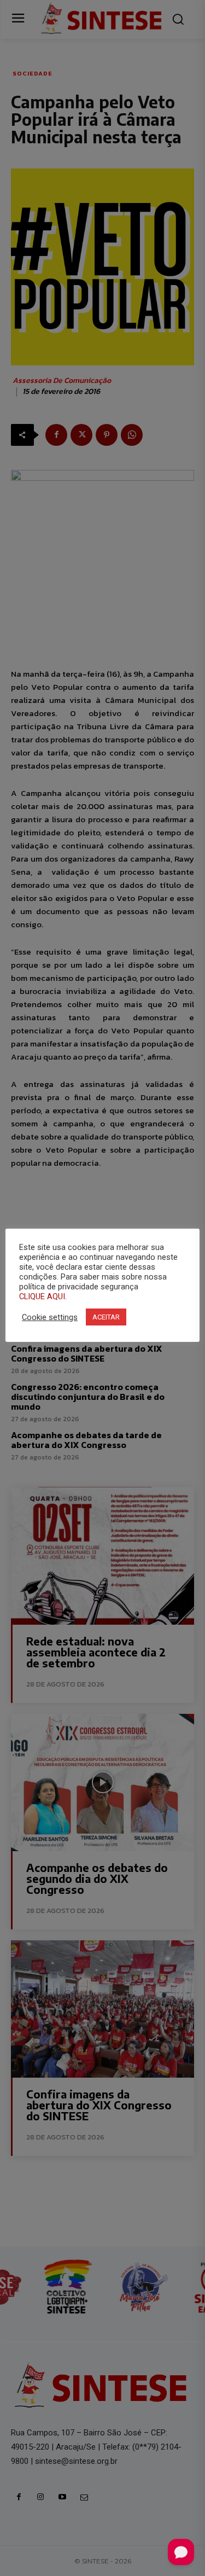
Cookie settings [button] (50, 1317)
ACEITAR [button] (106, 1317)
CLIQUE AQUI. (43, 1296)
